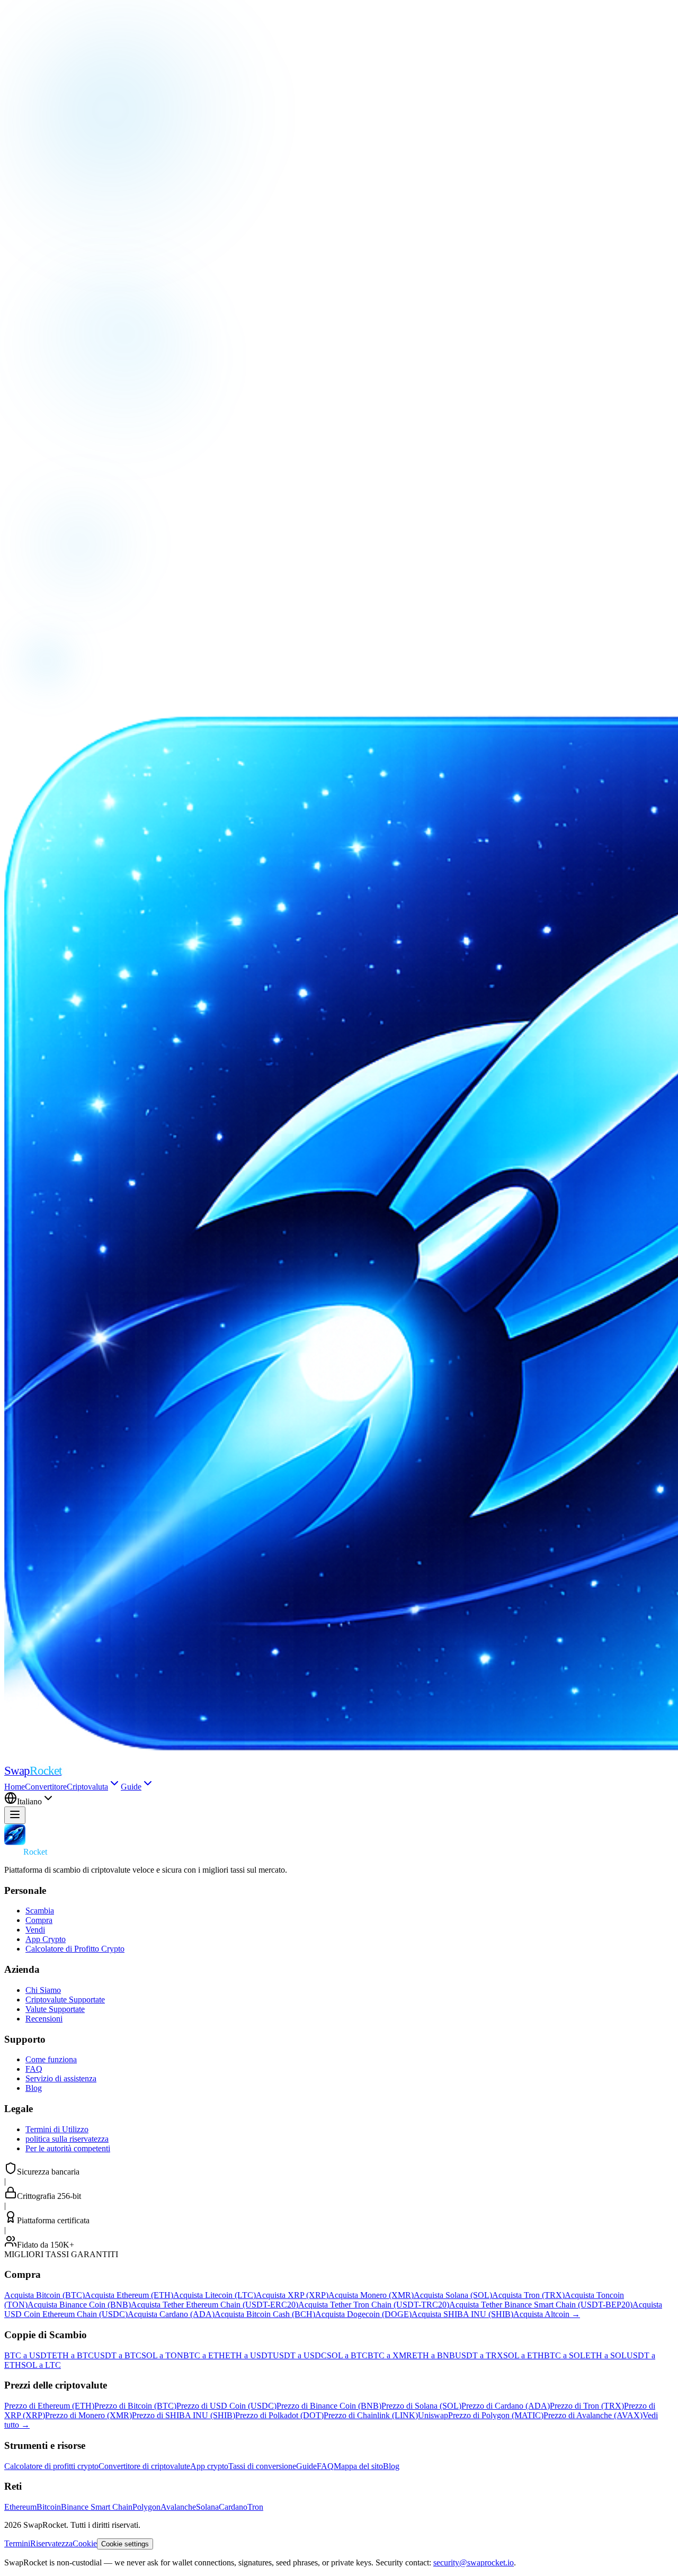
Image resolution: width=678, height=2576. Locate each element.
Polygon (146, 2507)
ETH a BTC (73, 2355)
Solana (207, 2507)
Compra (39, 1920)
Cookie (85, 2543)
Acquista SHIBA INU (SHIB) (462, 2314)
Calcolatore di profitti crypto (51, 2466)
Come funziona (51, 2059)
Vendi (35, 1930)
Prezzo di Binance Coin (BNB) (329, 2406)
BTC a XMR (390, 2355)
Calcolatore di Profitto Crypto (75, 1949)
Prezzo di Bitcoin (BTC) (135, 2406)
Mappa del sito (358, 2466)
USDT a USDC (300, 2355)
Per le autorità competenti (68, 2148)
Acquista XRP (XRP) (292, 2295)
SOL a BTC (347, 2355)
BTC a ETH (204, 2355)
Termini (17, 2543)
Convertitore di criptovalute (144, 2466)
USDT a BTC (118, 2355)
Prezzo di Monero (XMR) (88, 2415)
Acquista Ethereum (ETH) (129, 2295)
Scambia (40, 1911)
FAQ (34, 2069)
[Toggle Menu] (15, 1815)
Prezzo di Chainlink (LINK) (371, 2415)
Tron (255, 2507)
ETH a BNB (434, 2355)
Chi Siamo (43, 1990)
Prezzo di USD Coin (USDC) (226, 2406)
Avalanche (178, 2507)
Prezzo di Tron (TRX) (587, 2406)
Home (15, 1787)
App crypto (209, 2466)
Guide (131, 1787)
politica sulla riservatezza (67, 2139)
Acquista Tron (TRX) (528, 2295)
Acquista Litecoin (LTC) (215, 2295)
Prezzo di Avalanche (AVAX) (593, 2415)
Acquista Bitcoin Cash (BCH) (265, 2314)
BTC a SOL (565, 2355)
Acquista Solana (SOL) (453, 2295)
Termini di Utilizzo (57, 2129)
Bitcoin (49, 2507)
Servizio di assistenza (61, 2078)
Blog (34, 2088)
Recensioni (44, 2019)
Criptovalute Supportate (65, 2000)
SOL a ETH (524, 2355)
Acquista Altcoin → (547, 2314)
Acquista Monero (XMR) (371, 2295)
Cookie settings (125, 2544)
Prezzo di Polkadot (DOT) (279, 2415)
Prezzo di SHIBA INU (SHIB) (184, 2415)
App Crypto (46, 1939)
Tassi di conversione (262, 2466)
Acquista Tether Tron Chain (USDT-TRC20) (374, 2305)
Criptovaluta (87, 1787)
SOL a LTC (41, 2365)
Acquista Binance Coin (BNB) (79, 2305)
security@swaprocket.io (474, 2562)
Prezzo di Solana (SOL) (421, 2406)
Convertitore (46, 1787)
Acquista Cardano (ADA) (171, 2314)
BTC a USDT (28, 2355)
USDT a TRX (479, 2355)
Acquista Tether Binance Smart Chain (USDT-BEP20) (541, 2305)
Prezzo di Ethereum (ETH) (49, 2406)
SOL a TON (162, 2355)
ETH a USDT (249, 2355)
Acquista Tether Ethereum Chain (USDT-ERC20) (215, 2305)
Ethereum (20, 2507)
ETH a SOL (606, 2355)
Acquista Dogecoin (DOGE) (363, 2314)
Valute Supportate (55, 2009)
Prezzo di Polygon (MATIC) (496, 2415)
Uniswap (433, 2415)
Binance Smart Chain (97, 2507)
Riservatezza (51, 2543)
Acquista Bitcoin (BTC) (44, 2295)
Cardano (233, 2507)
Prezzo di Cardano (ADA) (506, 2406)
